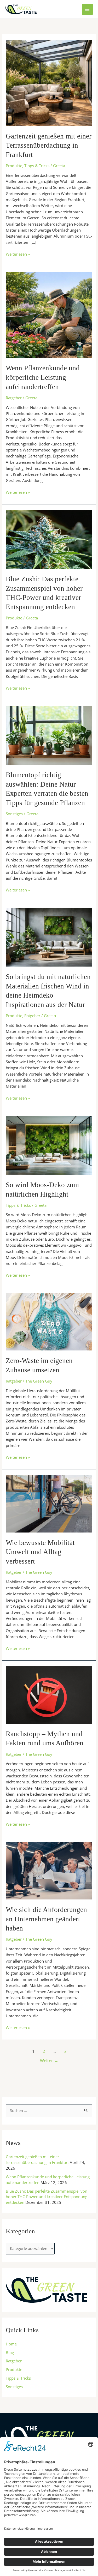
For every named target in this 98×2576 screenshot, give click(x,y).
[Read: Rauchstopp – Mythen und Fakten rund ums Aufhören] (49, 1694)
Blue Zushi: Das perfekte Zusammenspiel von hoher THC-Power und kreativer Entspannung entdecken (47, 2197)
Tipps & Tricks (37, 166)
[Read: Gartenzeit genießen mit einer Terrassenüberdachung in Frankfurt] (49, 82)
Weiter (49, 2061)
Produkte (14, 166)
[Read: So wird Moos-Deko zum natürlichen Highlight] (49, 1145)
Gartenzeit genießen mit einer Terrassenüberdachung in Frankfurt (49, 145)
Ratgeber (14, 398)
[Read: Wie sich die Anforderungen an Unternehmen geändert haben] (49, 1870)
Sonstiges (14, 814)
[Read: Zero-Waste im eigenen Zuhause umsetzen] (49, 1321)
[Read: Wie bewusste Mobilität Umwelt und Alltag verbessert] (49, 1503)
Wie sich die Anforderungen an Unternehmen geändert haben (46, 1919)
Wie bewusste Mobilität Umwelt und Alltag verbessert (40, 1552)
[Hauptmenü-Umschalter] (87, 9)
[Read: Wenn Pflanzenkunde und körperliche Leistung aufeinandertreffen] (49, 314)
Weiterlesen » (18, 254)
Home (11, 2344)
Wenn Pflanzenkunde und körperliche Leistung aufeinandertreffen (43, 377)
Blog (10, 2352)
